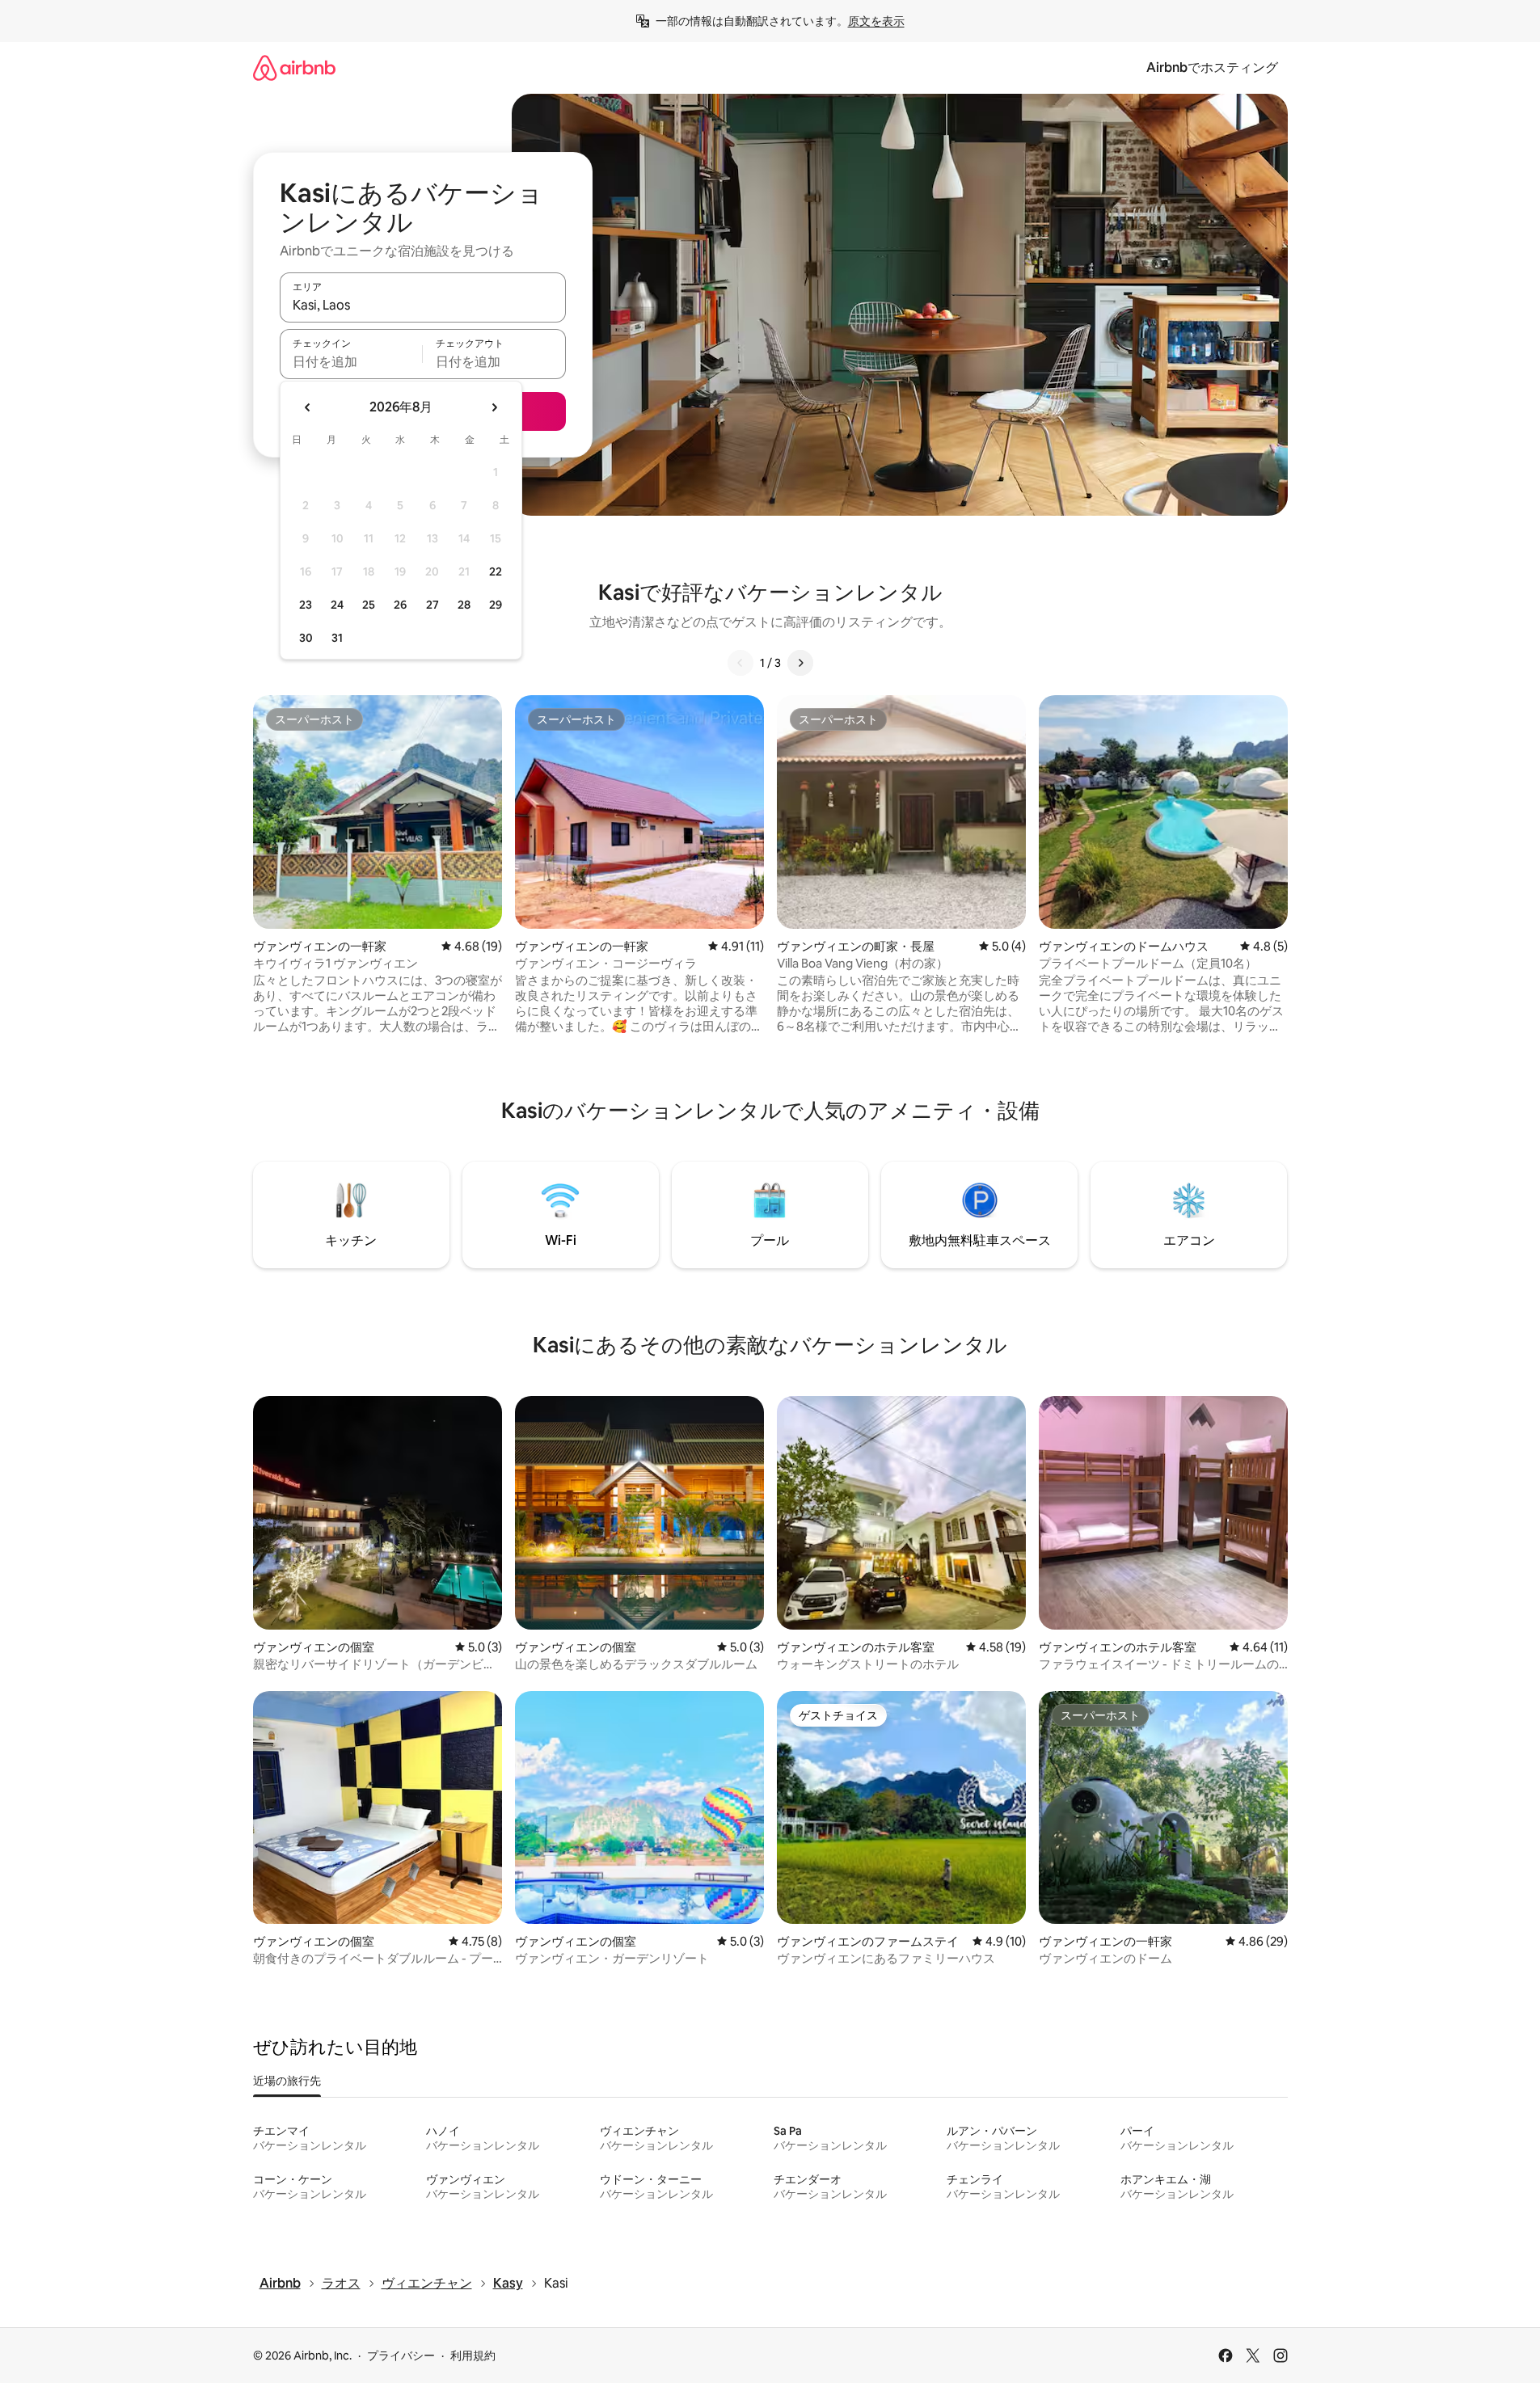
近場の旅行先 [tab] (287, 2081)
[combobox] (423, 305)
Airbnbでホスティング (1212, 67)
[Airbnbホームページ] (294, 67)
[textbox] (351, 361)
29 (496, 605)
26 (400, 605)
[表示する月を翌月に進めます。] (494, 407)
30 (306, 638)
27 (432, 605)
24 (337, 605)
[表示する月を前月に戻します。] (308, 407)
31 (337, 638)
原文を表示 (876, 21)
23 (306, 605)
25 (369, 605)
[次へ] (800, 663)
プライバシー (401, 2356)
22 (496, 571)
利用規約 (473, 2356)
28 (464, 605)
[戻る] (740, 663)
